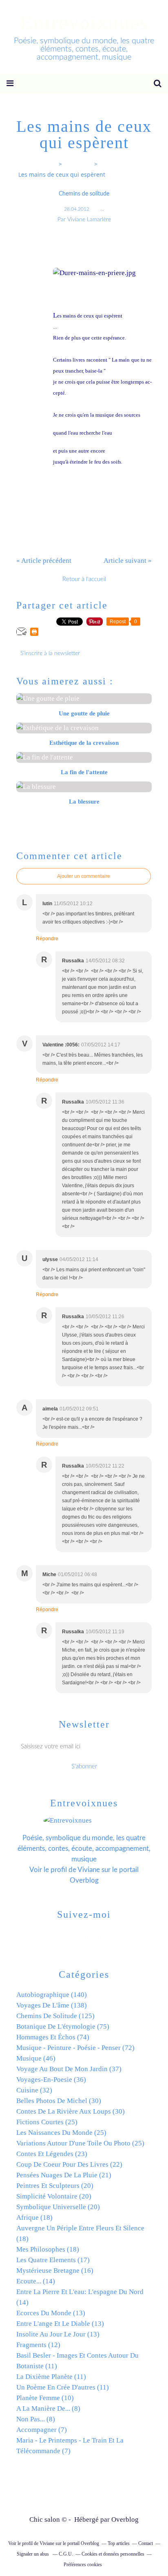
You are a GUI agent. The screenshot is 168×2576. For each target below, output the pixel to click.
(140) (52, 1995)
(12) (38, 2345)
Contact (146, 2543)
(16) (55, 2271)
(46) (36, 2058)
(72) (75, 2048)
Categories (78, 164)
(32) (34, 2090)
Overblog (125, 2519)
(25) (47, 2122)
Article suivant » (128, 561)
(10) (45, 2398)
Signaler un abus (33, 2554)
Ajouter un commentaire (84, 876)
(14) (36, 2281)
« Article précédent (44, 561)
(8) (48, 2408)
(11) (51, 2377)
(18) (34, 2217)
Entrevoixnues (84, 22)
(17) (53, 2260)
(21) (64, 2175)
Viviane (89, 1870)
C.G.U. (66, 2554)
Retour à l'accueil (84, 579)
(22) (69, 2164)
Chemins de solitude (84, 194)
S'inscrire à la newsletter (50, 653)
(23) (52, 2154)
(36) (51, 2080)
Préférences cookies (83, 2565)
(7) (42, 2430)
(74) (53, 2037)
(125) (55, 2016)
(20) (55, 2186)
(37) (69, 2069)
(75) (63, 2026)
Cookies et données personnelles (113, 2554)
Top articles (119, 2543)
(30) (59, 2101)
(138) (52, 2005)
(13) (51, 2313)
